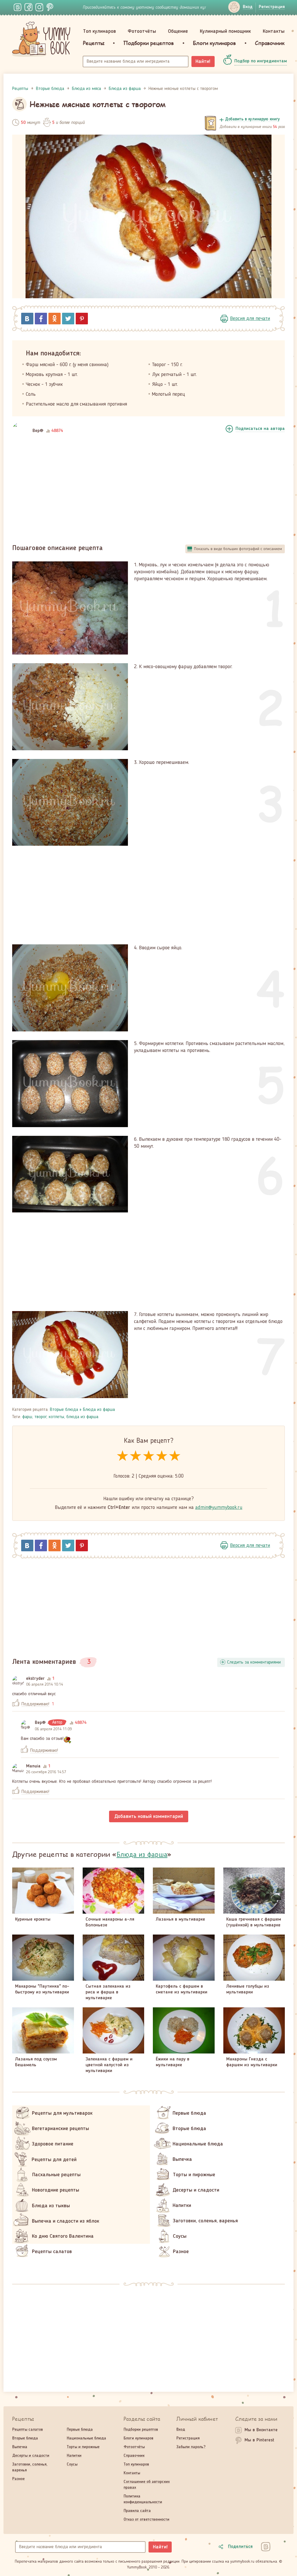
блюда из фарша (82, 1417)
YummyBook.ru (41, 39)
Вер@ (38, 431)
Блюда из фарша (99, 1410)
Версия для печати (250, 319)
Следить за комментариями (254, 1662)
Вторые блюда (64, 1410)
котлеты (56, 1417)
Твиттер (68, 319)
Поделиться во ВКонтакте (27, 319)
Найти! (203, 62)
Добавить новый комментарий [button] (149, 1816)
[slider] (149, 1456)
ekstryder (35, 1679)
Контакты (274, 31)
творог (40, 1417)
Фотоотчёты (142, 31)
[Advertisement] (148, 490)
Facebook (41, 319)
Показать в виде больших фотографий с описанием (238, 549)
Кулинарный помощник (225, 31)
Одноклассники (55, 319)
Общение (178, 31)
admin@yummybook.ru (219, 1507)
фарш (27, 1417)
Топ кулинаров (99, 31)
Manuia (33, 1766)
